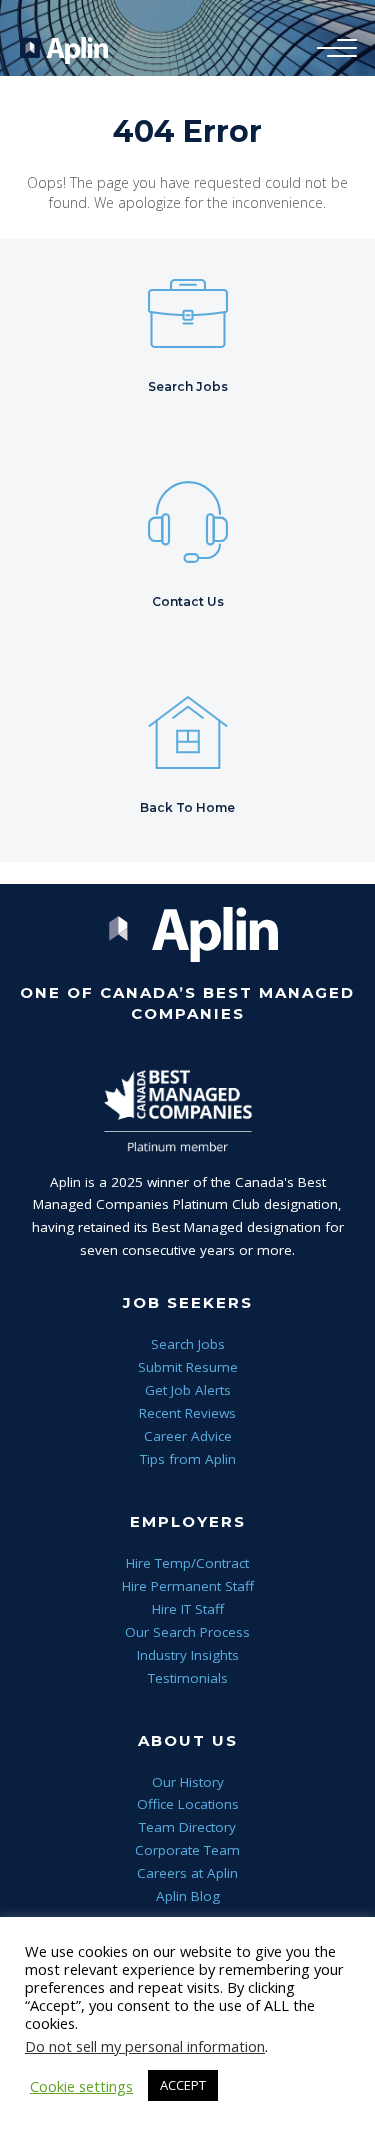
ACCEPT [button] (183, 2085)
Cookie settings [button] (81, 2086)
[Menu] (332, 49)
